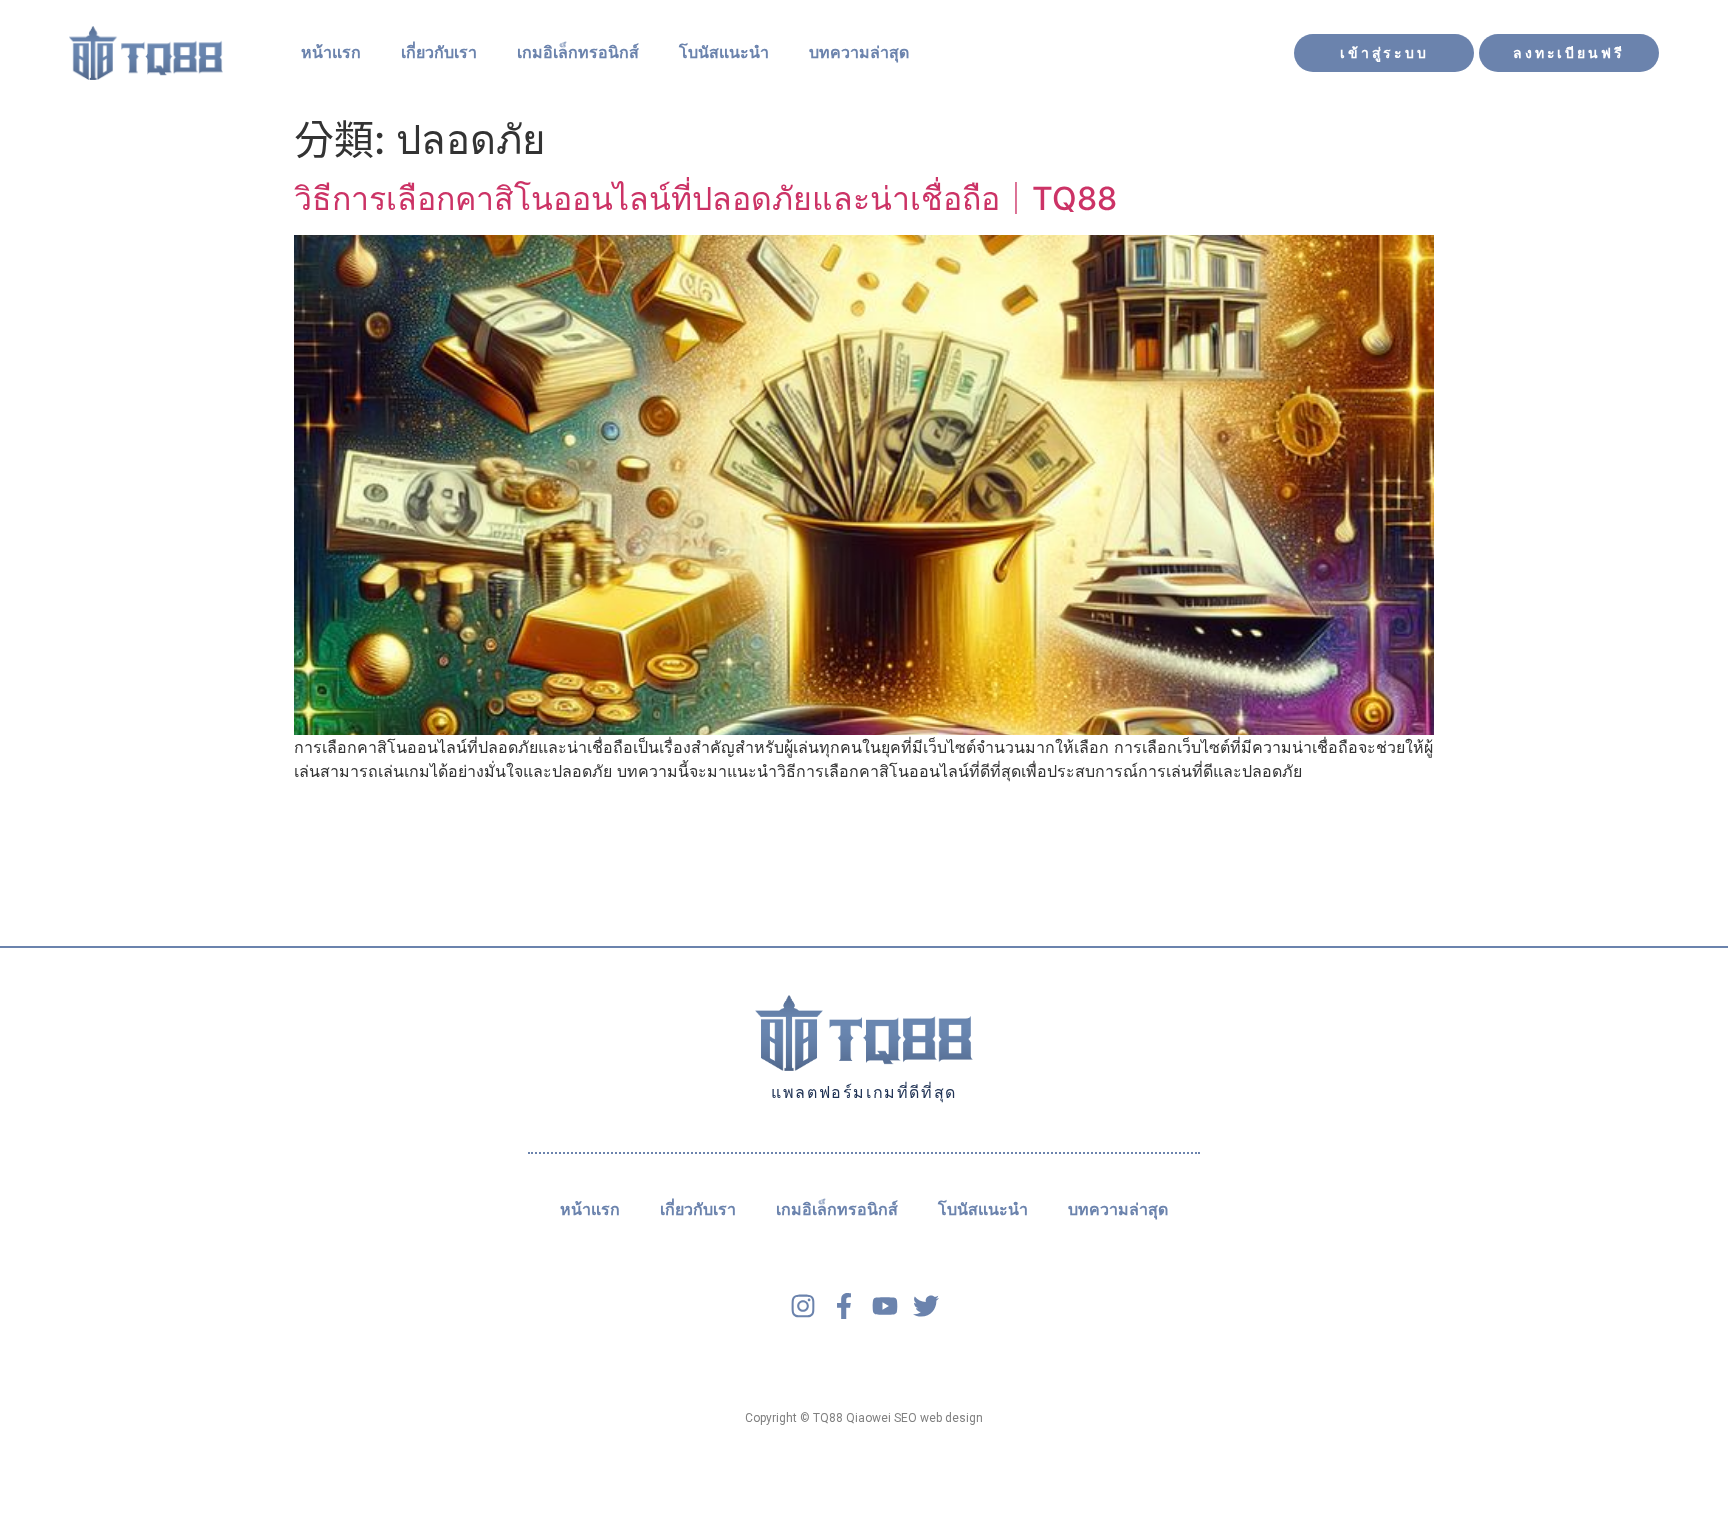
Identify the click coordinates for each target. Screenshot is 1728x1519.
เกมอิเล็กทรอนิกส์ (578, 52)
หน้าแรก (331, 52)
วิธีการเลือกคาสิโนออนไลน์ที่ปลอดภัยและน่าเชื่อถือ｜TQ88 (705, 198)
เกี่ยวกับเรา (439, 52)
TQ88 (828, 1418)
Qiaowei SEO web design (914, 1418)
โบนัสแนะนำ (724, 52)
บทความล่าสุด (859, 52)
